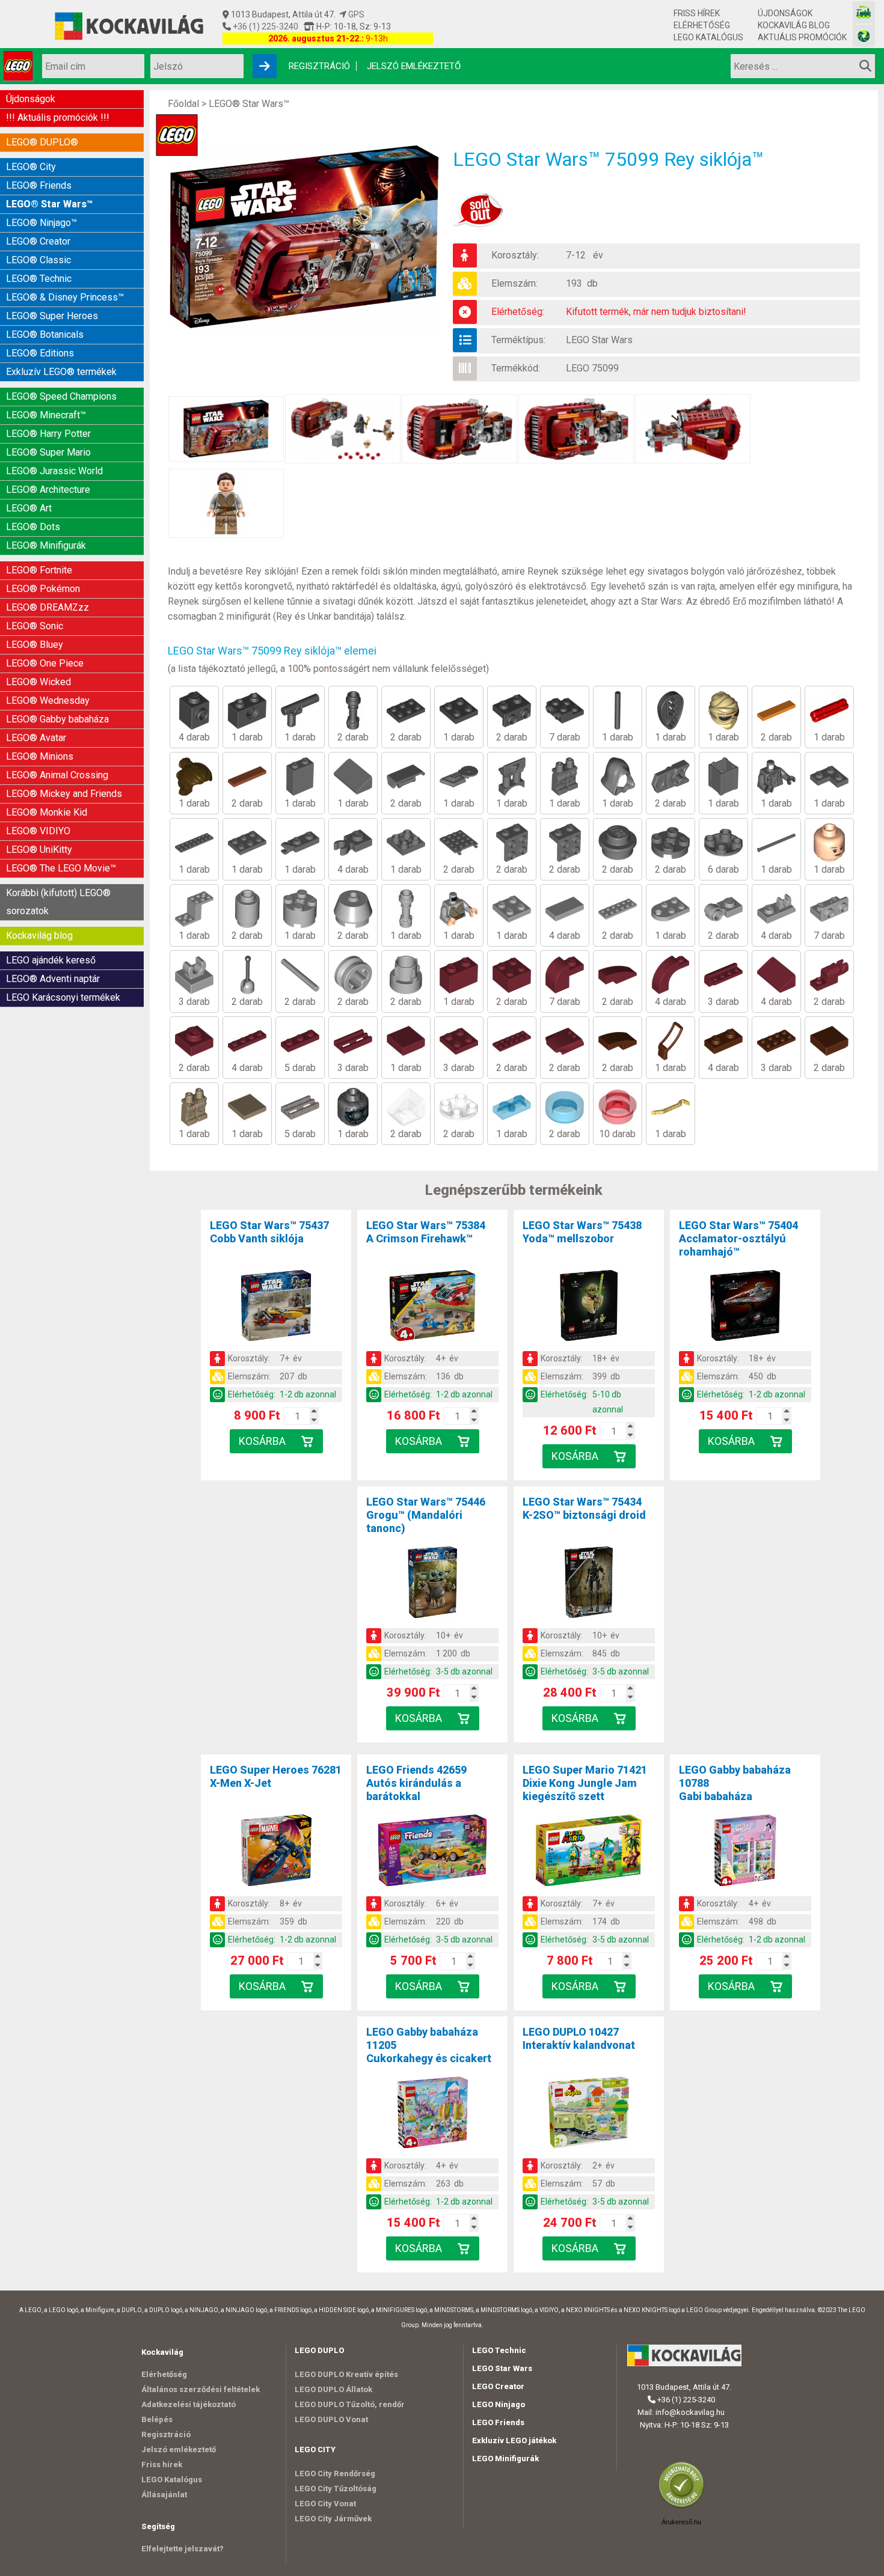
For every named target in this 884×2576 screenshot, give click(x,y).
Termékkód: (516, 368)
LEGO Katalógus (708, 37)
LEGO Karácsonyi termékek (63, 997)
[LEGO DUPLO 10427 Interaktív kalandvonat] (589, 2114)
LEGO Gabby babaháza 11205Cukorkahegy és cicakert (429, 2045)
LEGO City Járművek (333, 2519)
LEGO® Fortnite (39, 570)
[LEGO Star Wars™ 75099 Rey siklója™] (310, 237)
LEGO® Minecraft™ (46, 415)
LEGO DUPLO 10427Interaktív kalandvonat (579, 2038)
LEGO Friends (498, 2422)
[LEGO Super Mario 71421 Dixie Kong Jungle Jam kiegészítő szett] (589, 1852)
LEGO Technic (499, 2350)
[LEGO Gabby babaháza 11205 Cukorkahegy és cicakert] (432, 2114)
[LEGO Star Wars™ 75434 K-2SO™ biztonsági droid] (589, 1584)
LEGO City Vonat (325, 2504)
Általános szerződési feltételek (201, 2389)
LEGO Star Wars (599, 340)
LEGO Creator (498, 2386)
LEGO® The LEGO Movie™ (61, 868)
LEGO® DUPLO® (42, 142)
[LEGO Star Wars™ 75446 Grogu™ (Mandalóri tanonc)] (432, 1584)
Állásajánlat (164, 2495)
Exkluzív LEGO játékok (514, 2440)
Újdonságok (785, 13)
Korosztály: (515, 255)
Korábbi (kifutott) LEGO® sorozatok (58, 902)
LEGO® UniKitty (39, 850)
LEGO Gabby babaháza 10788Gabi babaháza (735, 1783)
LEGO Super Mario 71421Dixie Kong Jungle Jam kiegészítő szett (585, 1783)
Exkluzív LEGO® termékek (61, 372)
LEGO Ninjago (499, 2404)
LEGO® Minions (40, 756)
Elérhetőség (702, 25)
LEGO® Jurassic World (54, 471)
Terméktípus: (518, 340)
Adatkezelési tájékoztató (189, 2404)
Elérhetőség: (518, 312)
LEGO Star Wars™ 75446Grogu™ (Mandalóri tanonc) (426, 1515)
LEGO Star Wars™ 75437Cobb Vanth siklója (269, 1232)
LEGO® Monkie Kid (47, 812)
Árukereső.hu (681, 2522)
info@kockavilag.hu (690, 2412)
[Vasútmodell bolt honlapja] (864, 12)
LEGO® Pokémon (43, 589)
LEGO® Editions (40, 353)
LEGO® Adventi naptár (53, 979)
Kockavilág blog (794, 25)
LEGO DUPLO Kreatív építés (346, 2374)
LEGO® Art (29, 508)
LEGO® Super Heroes (52, 316)
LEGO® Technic (39, 279)
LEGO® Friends (39, 185)
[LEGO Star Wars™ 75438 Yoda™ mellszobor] (589, 1308)
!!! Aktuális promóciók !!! (58, 118)
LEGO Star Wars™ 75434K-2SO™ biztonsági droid (584, 1508)
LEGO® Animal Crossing (57, 775)
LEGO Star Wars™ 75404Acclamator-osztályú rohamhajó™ (738, 1238)
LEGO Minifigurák (505, 2458)
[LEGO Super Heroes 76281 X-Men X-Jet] (276, 1852)
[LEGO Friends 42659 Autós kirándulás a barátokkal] (432, 1852)
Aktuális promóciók (802, 37)
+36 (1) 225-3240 (265, 26)
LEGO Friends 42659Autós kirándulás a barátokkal (416, 1783)
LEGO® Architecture (48, 490)
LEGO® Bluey (35, 645)
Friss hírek (697, 13)
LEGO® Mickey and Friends (64, 794)
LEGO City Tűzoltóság (336, 2489)
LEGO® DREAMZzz (48, 607)
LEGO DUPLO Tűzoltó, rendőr (350, 2404)
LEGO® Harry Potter (48, 434)
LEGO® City (31, 167)
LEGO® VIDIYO (38, 831)
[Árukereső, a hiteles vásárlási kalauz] (684, 2507)
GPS (355, 14)
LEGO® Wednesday (48, 700)
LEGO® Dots (33, 527)
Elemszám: (514, 283)
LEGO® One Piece (45, 663)
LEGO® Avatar (36, 738)
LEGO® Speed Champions (61, 396)
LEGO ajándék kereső (51, 960)
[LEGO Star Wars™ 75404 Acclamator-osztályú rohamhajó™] (745, 1308)
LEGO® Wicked (38, 682)
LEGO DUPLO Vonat (331, 2419)
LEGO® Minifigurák (46, 545)
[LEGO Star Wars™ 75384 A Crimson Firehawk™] (432, 1308)
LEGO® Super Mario (48, 452)
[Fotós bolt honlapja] (864, 36)
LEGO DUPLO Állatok (333, 2389)
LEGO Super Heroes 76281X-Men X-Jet (276, 1776)
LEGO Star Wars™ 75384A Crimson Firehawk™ (426, 1232)
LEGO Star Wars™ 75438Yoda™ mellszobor (582, 1232)
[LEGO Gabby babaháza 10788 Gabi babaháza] (745, 1852)
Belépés (157, 2419)
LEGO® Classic (38, 260)
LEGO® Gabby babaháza (57, 719)
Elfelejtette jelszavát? (183, 2549)
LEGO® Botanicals (45, 334)
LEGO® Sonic (35, 626)
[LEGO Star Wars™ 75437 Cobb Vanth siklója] (276, 1308)
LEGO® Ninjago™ (41, 223)
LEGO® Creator (38, 241)
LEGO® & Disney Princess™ (65, 297)
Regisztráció (319, 66)
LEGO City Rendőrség (335, 2474)
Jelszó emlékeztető (414, 66)
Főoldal (183, 104)
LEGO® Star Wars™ (49, 204)
